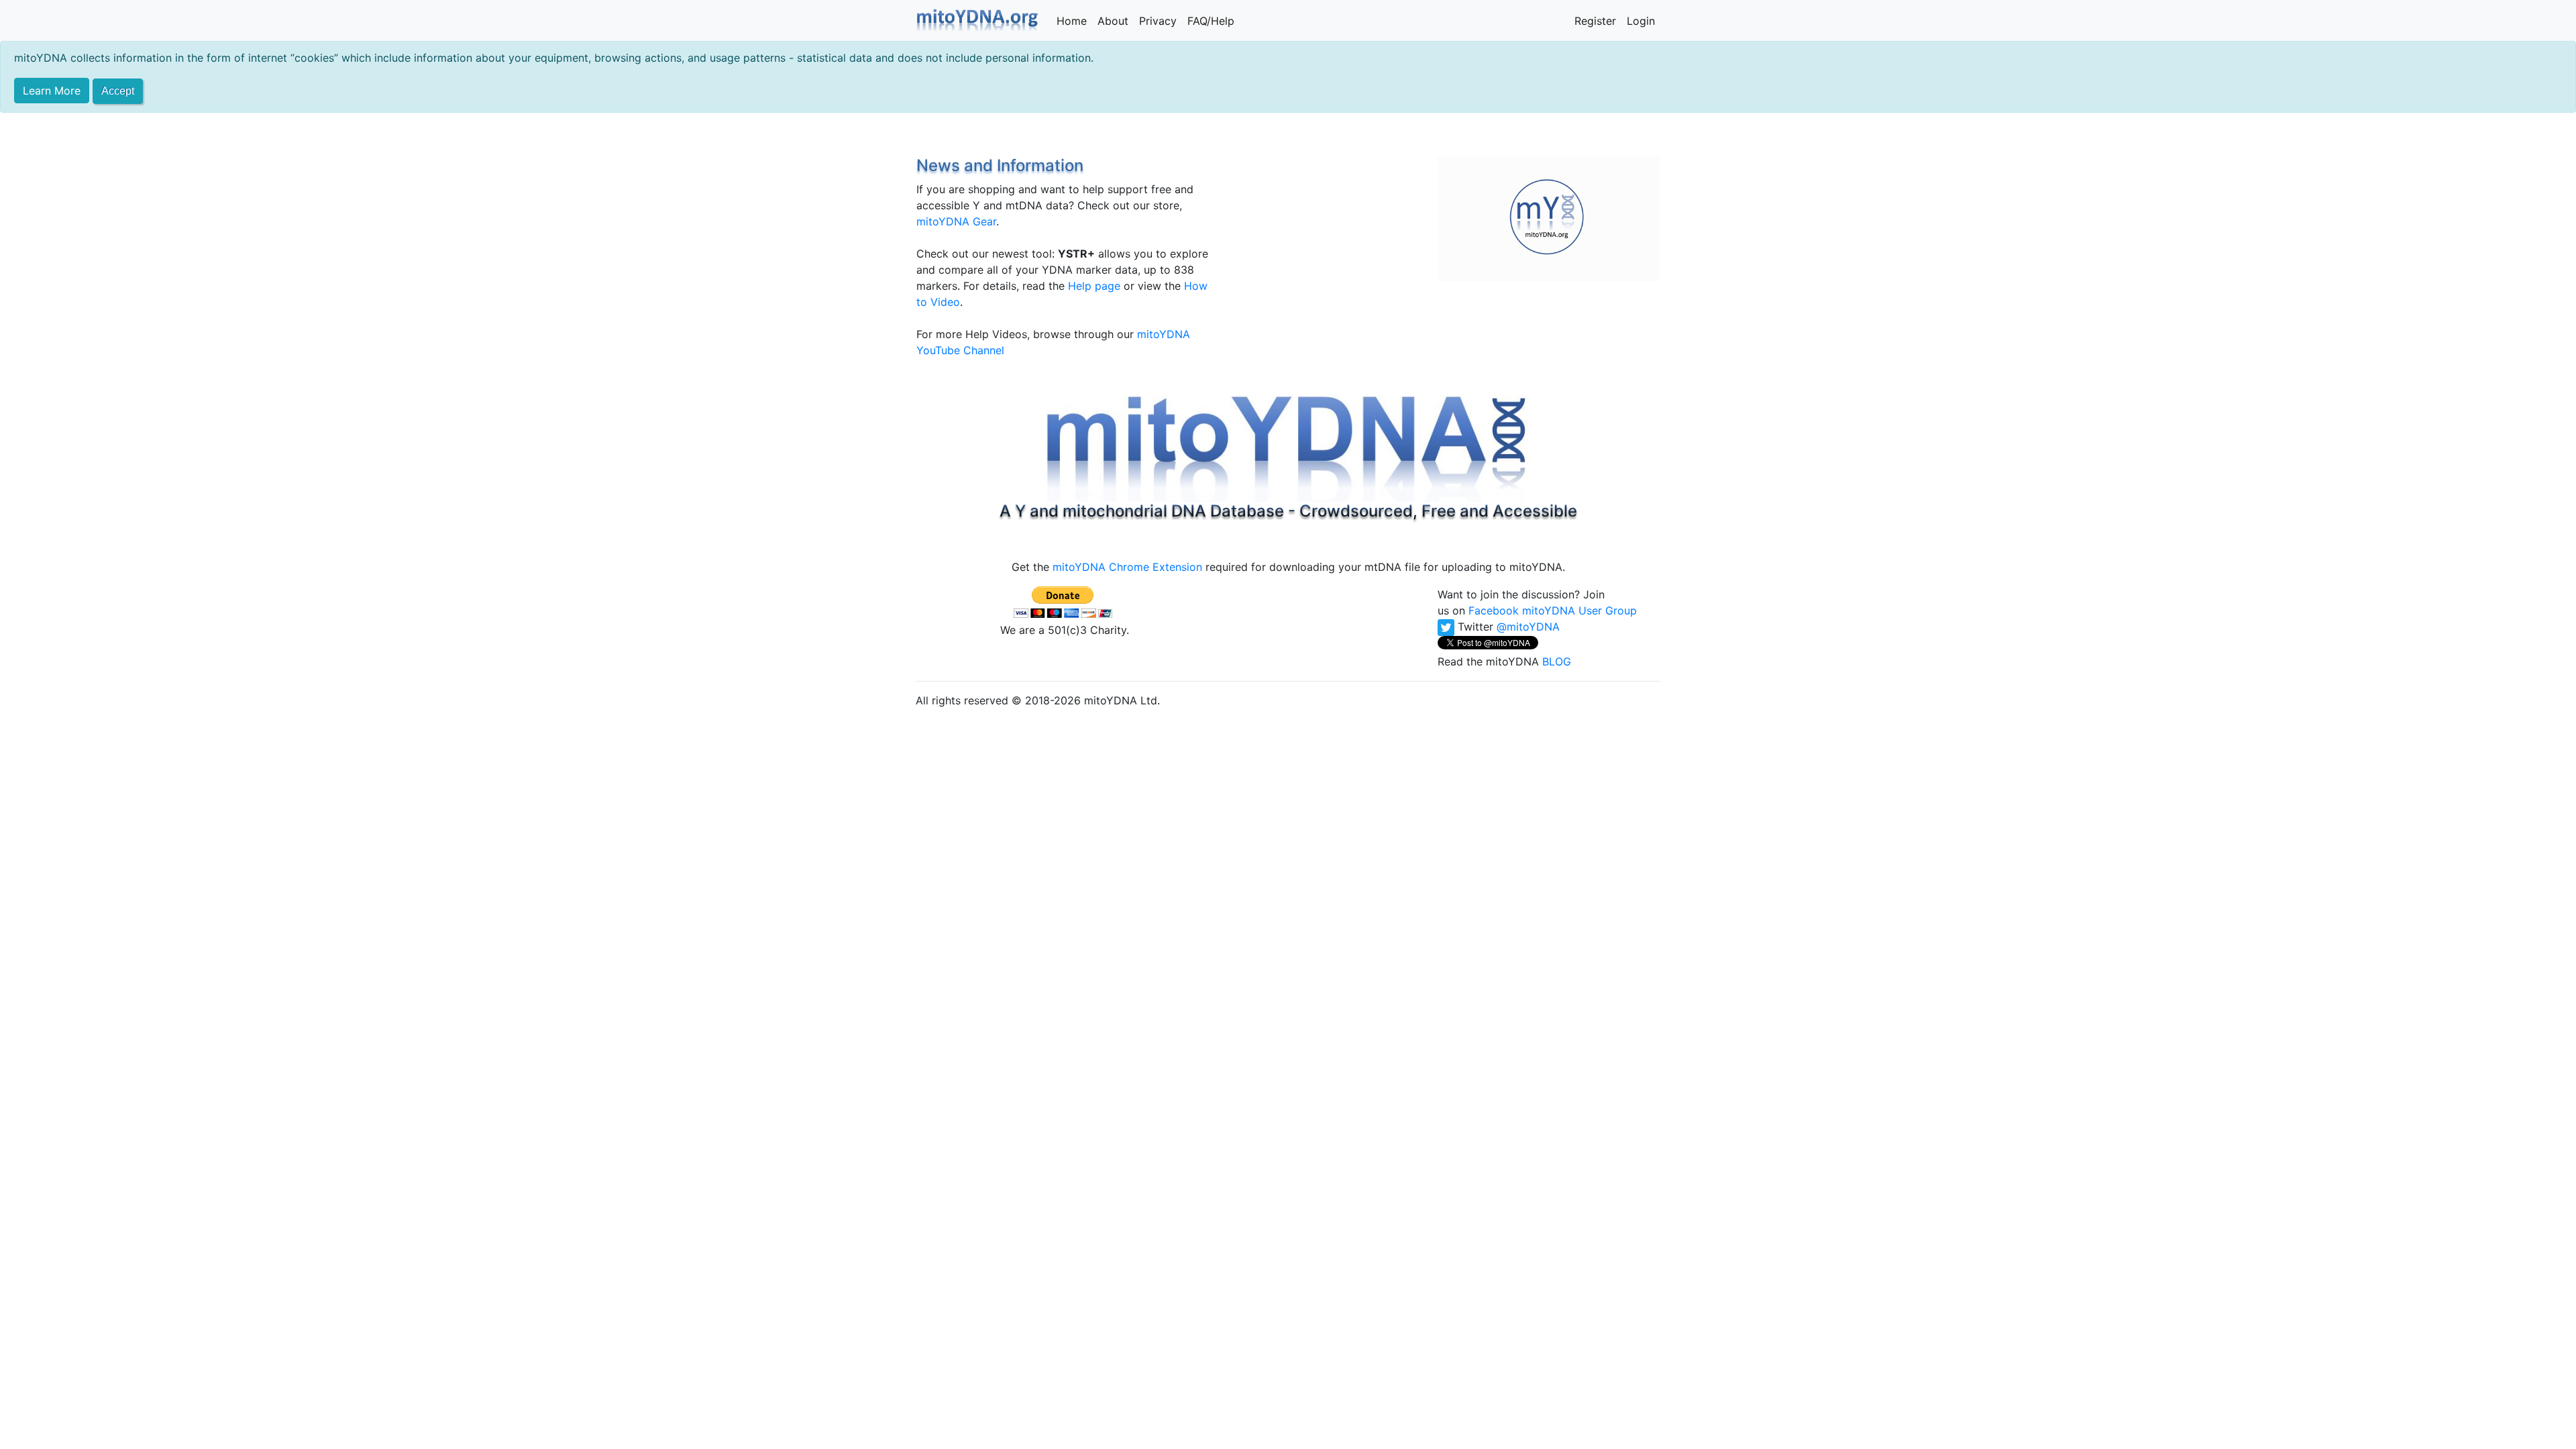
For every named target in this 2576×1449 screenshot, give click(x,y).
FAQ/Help (1211, 21)
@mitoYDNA (1528, 627)
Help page (1094, 286)
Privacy (1158, 21)
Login (1641, 21)
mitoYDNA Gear (956, 221)
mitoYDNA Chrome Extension (1127, 567)
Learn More (52, 91)
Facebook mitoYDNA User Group (1553, 610)
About (1113, 21)
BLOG (1557, 661)
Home (1072, 21)
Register (1595, 21)
